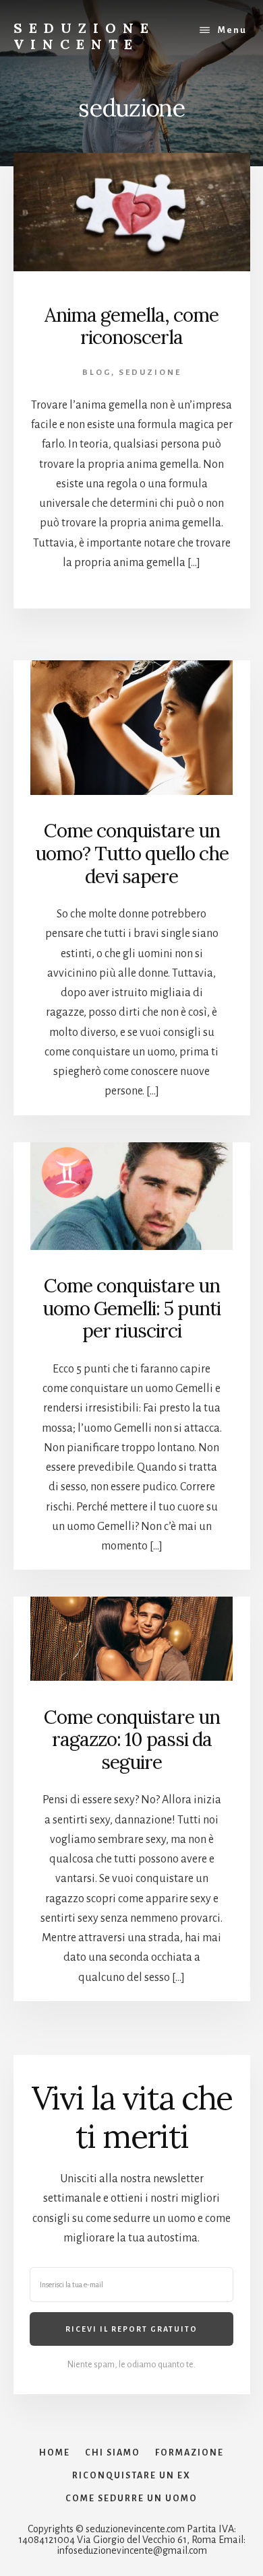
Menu (232, 30)
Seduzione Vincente (84, 36)
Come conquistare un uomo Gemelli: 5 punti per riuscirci (131, 1308)
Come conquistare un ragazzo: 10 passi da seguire (132, 1740)
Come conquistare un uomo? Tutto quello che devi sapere (132, 853)
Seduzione (150, 373)
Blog (97, 373)
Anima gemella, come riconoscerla (131, 326)
